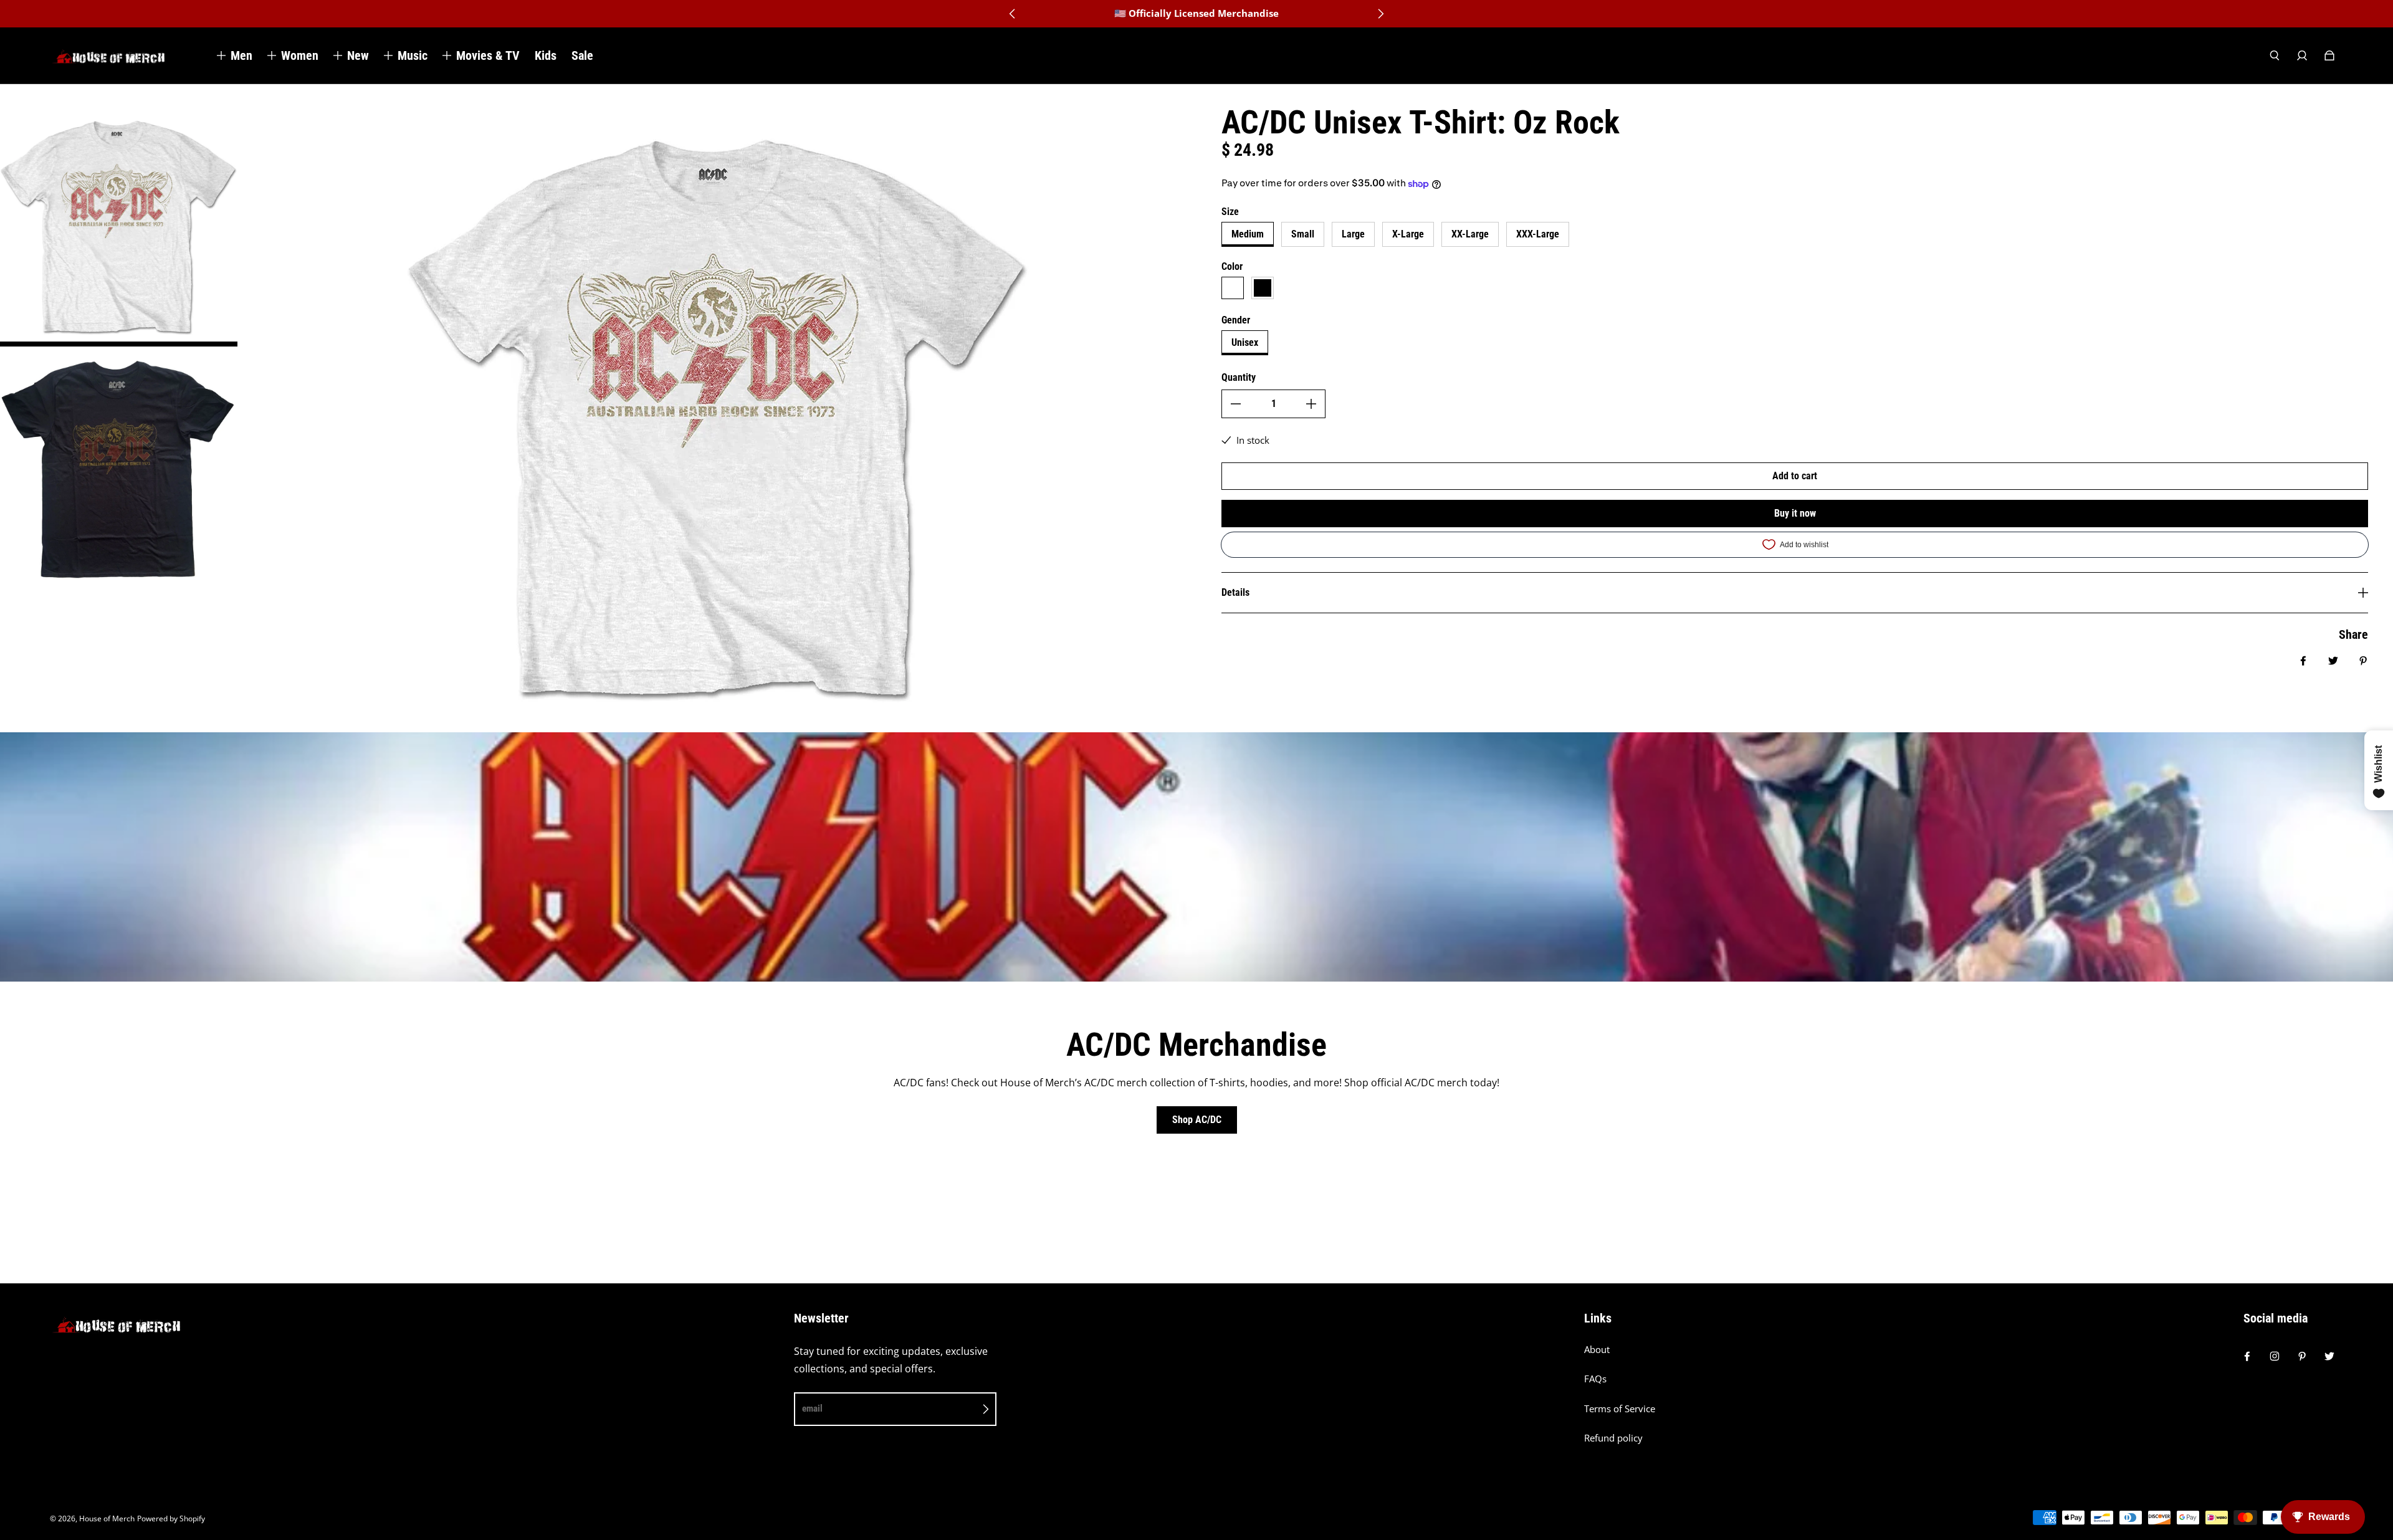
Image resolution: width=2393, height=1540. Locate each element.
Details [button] (1235, 592)
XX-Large (1470, 234)
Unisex (1245, 342)
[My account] (2302, 55)
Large (1353, 234)
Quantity (1239, 377)
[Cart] (2329, 55)
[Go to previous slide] (1013, 14)
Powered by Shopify (171, 1518)
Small (1303, 234)
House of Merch (107, 1518)
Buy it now (1795, 513)
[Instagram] (2275, 1356)
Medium (1248, 234)
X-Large (1408, 234)
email (812, 1408)
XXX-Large (1538, 234)
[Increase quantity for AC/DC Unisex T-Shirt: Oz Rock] (1311, 404)
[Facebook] (2247, 1356)
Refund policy (1613, 1438)
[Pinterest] (2302, 1356)
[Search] (2275, 55)
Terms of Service (1620, 1409)
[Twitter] (2329, 1356)
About (1597, 1350)
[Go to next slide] (1380, 14)
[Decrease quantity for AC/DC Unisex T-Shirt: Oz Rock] (1236, 404)
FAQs (1595, 1379)
